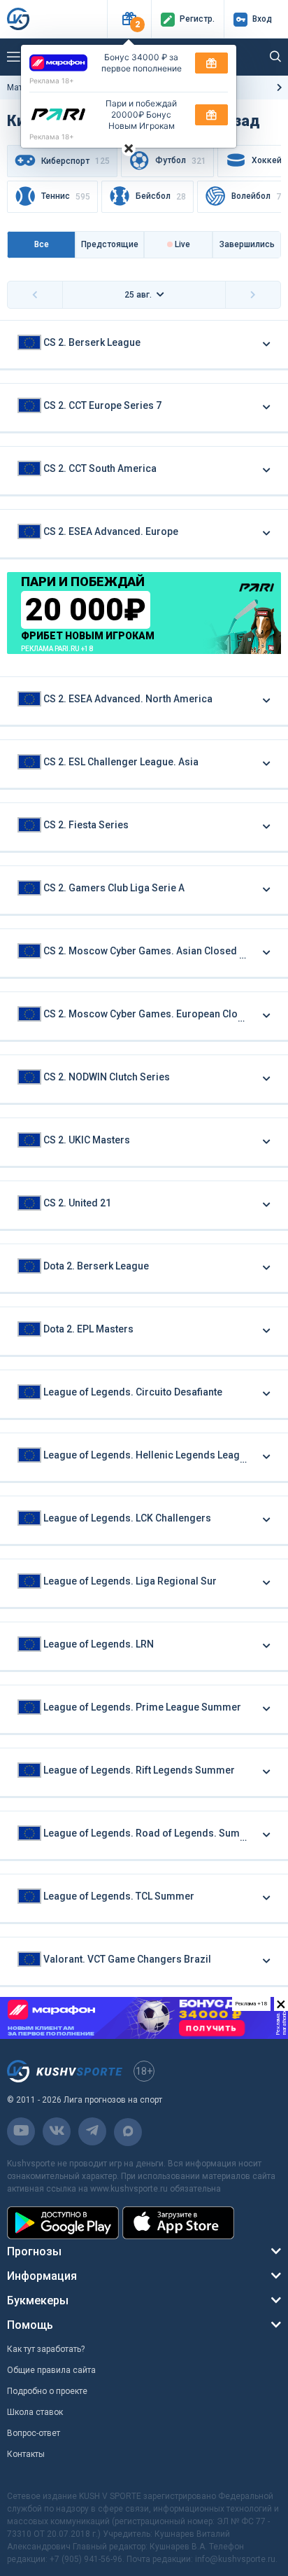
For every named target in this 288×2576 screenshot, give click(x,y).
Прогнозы (34, 2251)
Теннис (66, 197)
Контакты (26, 2454)
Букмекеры (38, 2300)
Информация (42, 2276)
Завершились (247, 244)
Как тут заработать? (46, 2349)
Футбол (181, 161)
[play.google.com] (63, 2223)
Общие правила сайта (51, 2370)
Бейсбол (161, 197)
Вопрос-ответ (34, 2433)
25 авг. (138, 295)
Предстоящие (110, 244)
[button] (129, 19)
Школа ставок (35, 2412)
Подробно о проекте (47, 2391)
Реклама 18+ (52, 81)
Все (42, 244)
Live (181, 244)
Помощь (30, 2325)
